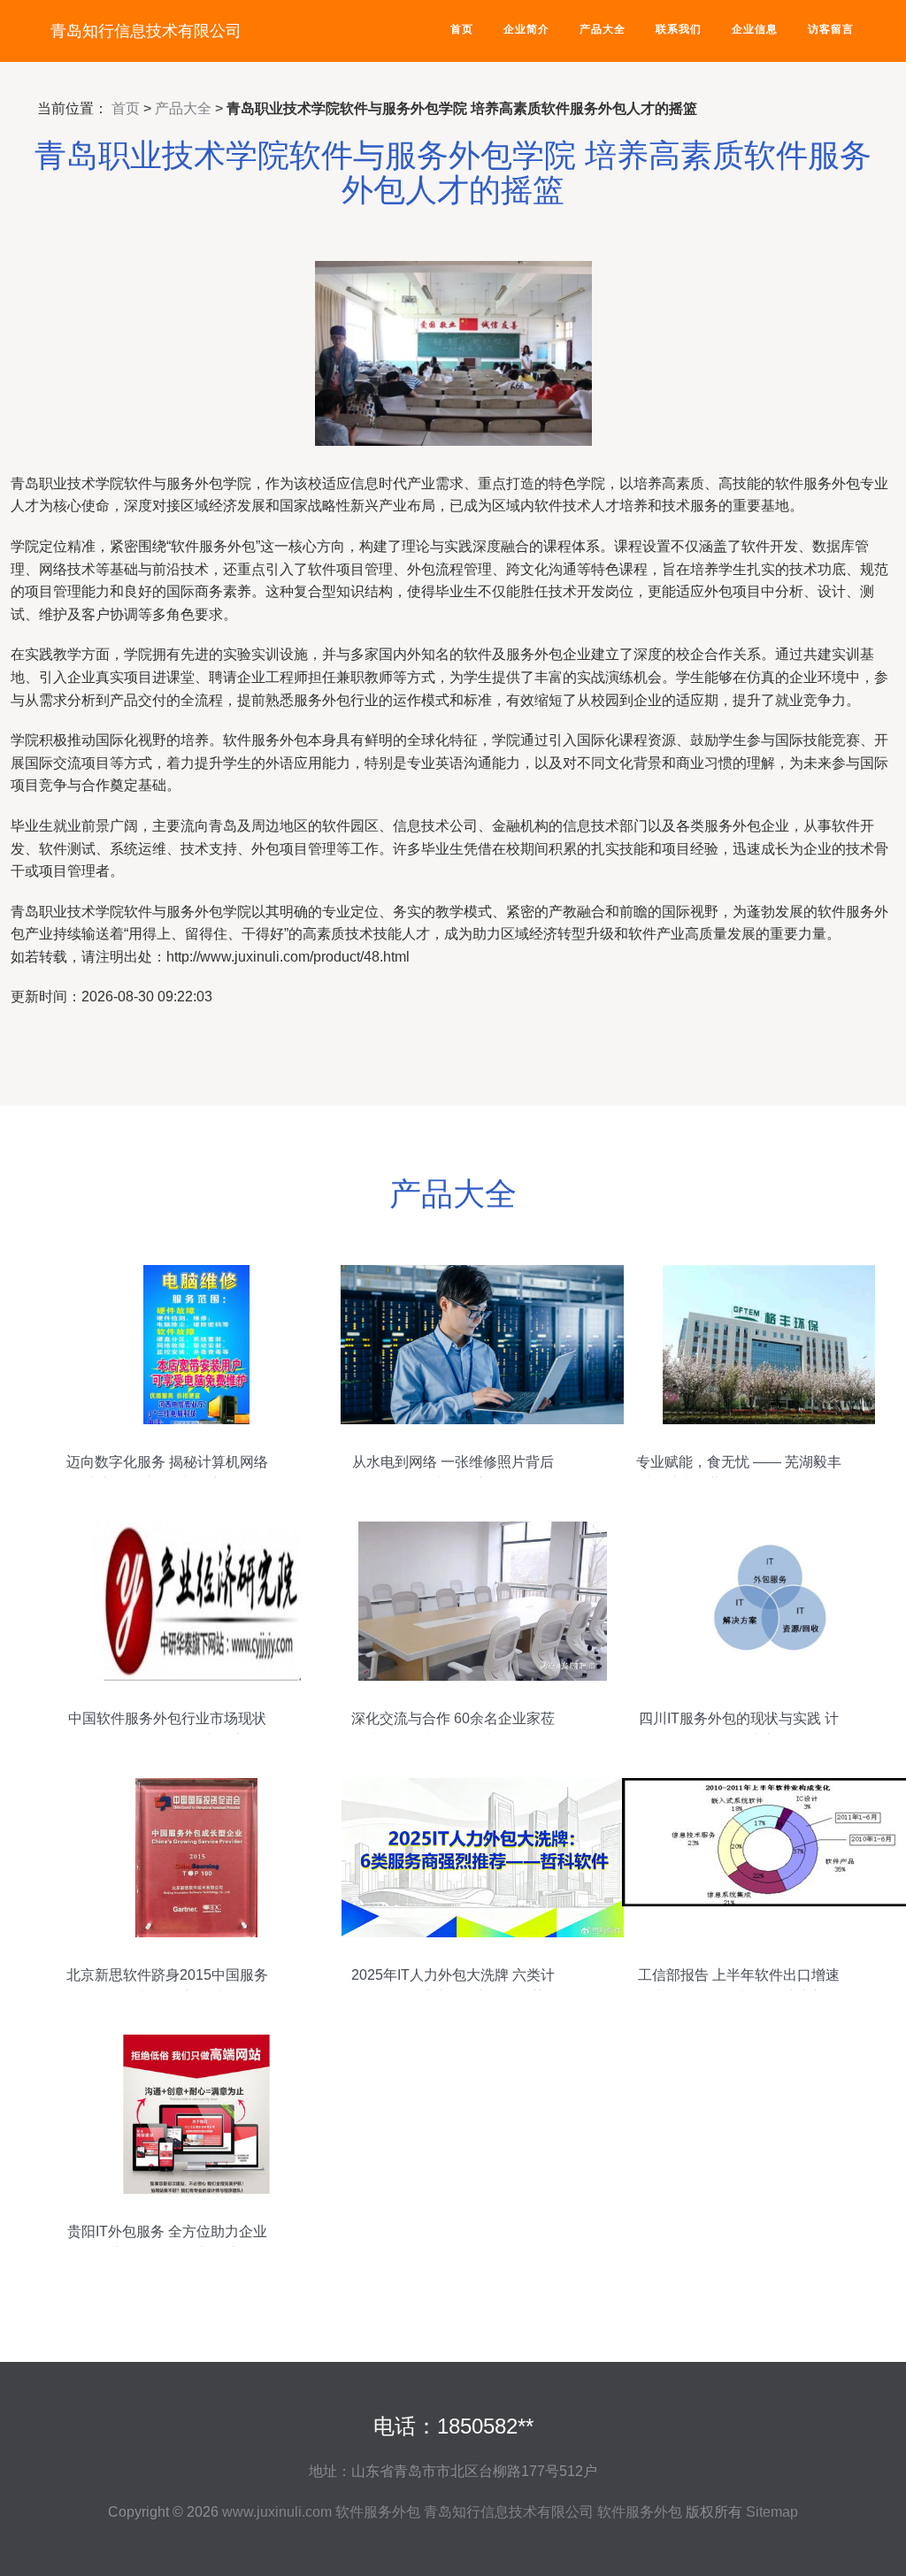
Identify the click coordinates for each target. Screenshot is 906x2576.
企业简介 (526, 29)
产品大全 (603, 29)
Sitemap (772, 2512)
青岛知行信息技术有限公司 (146, 31)
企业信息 (755, 29)
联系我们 (679, 29)
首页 (462, 29)
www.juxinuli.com (277, 2512)
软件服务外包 (378, 2512)
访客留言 (831, 29)
